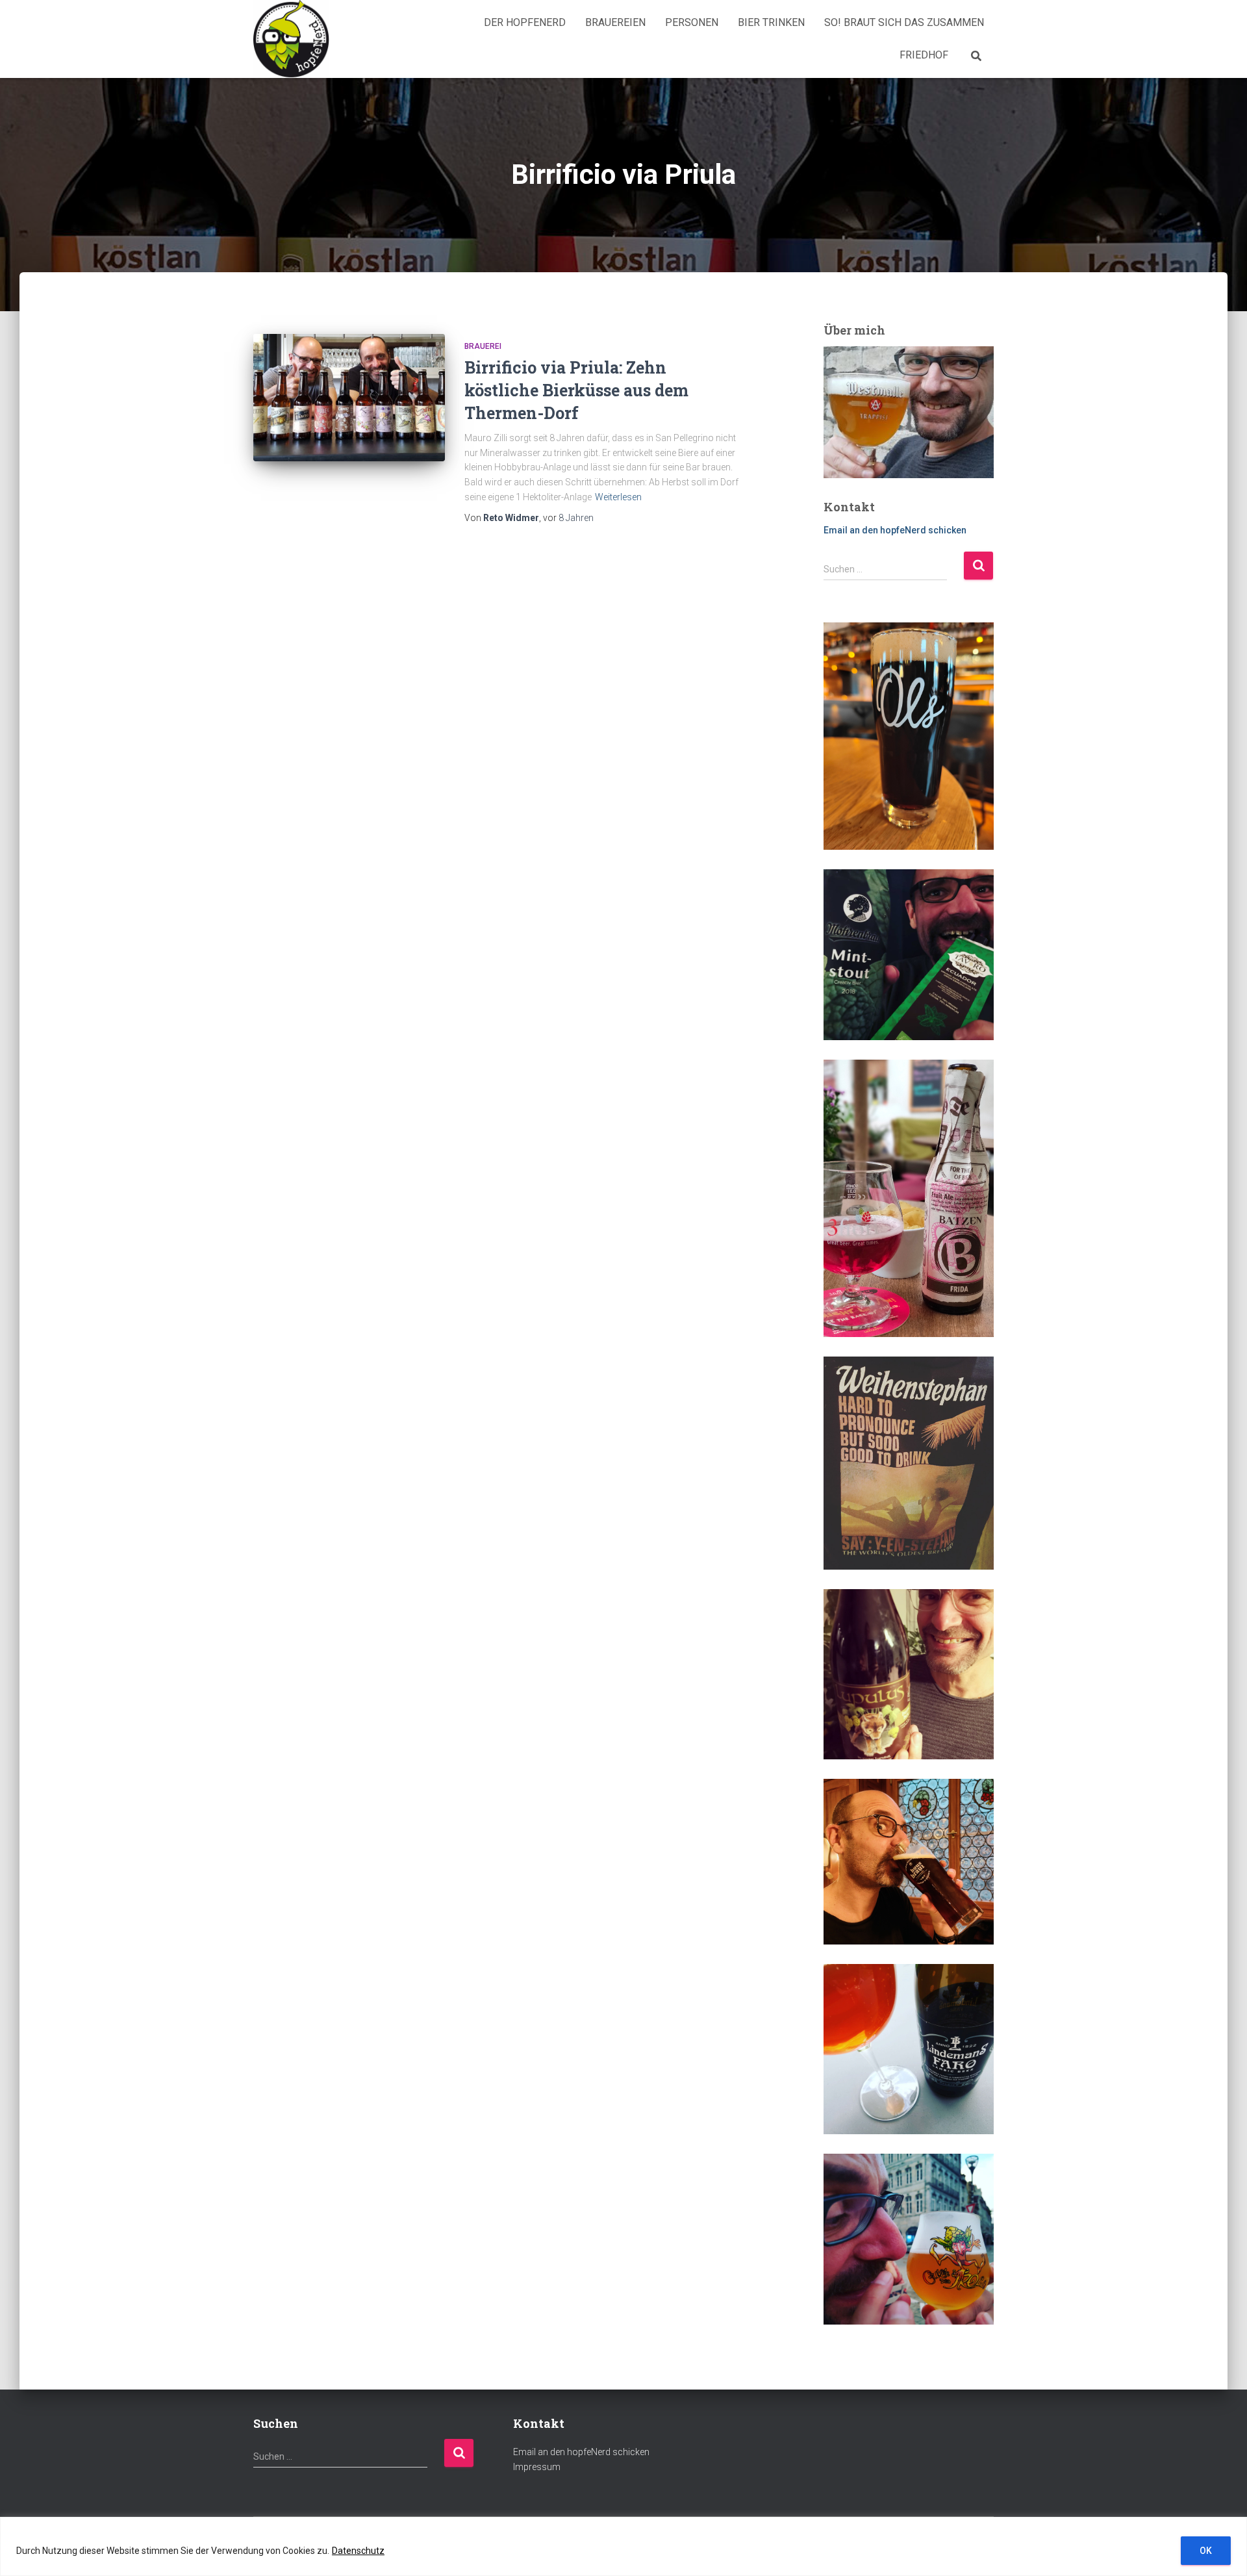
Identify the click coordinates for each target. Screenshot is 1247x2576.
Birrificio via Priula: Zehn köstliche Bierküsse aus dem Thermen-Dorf (576, 390)
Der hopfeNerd (525, 22)
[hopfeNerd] (291, 39)
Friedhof (924, 55)
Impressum (537, 2467)
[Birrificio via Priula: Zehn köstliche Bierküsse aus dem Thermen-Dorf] (349, 398)
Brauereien (615, 22)
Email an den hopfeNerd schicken (895, 530)
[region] (623, 2546)
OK (1206, 2551)
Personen (692, 22)
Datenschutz (358, 2551)
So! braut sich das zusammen (904, 22)
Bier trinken (771, 22)
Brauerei (483, 346)
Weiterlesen (618, 497)
